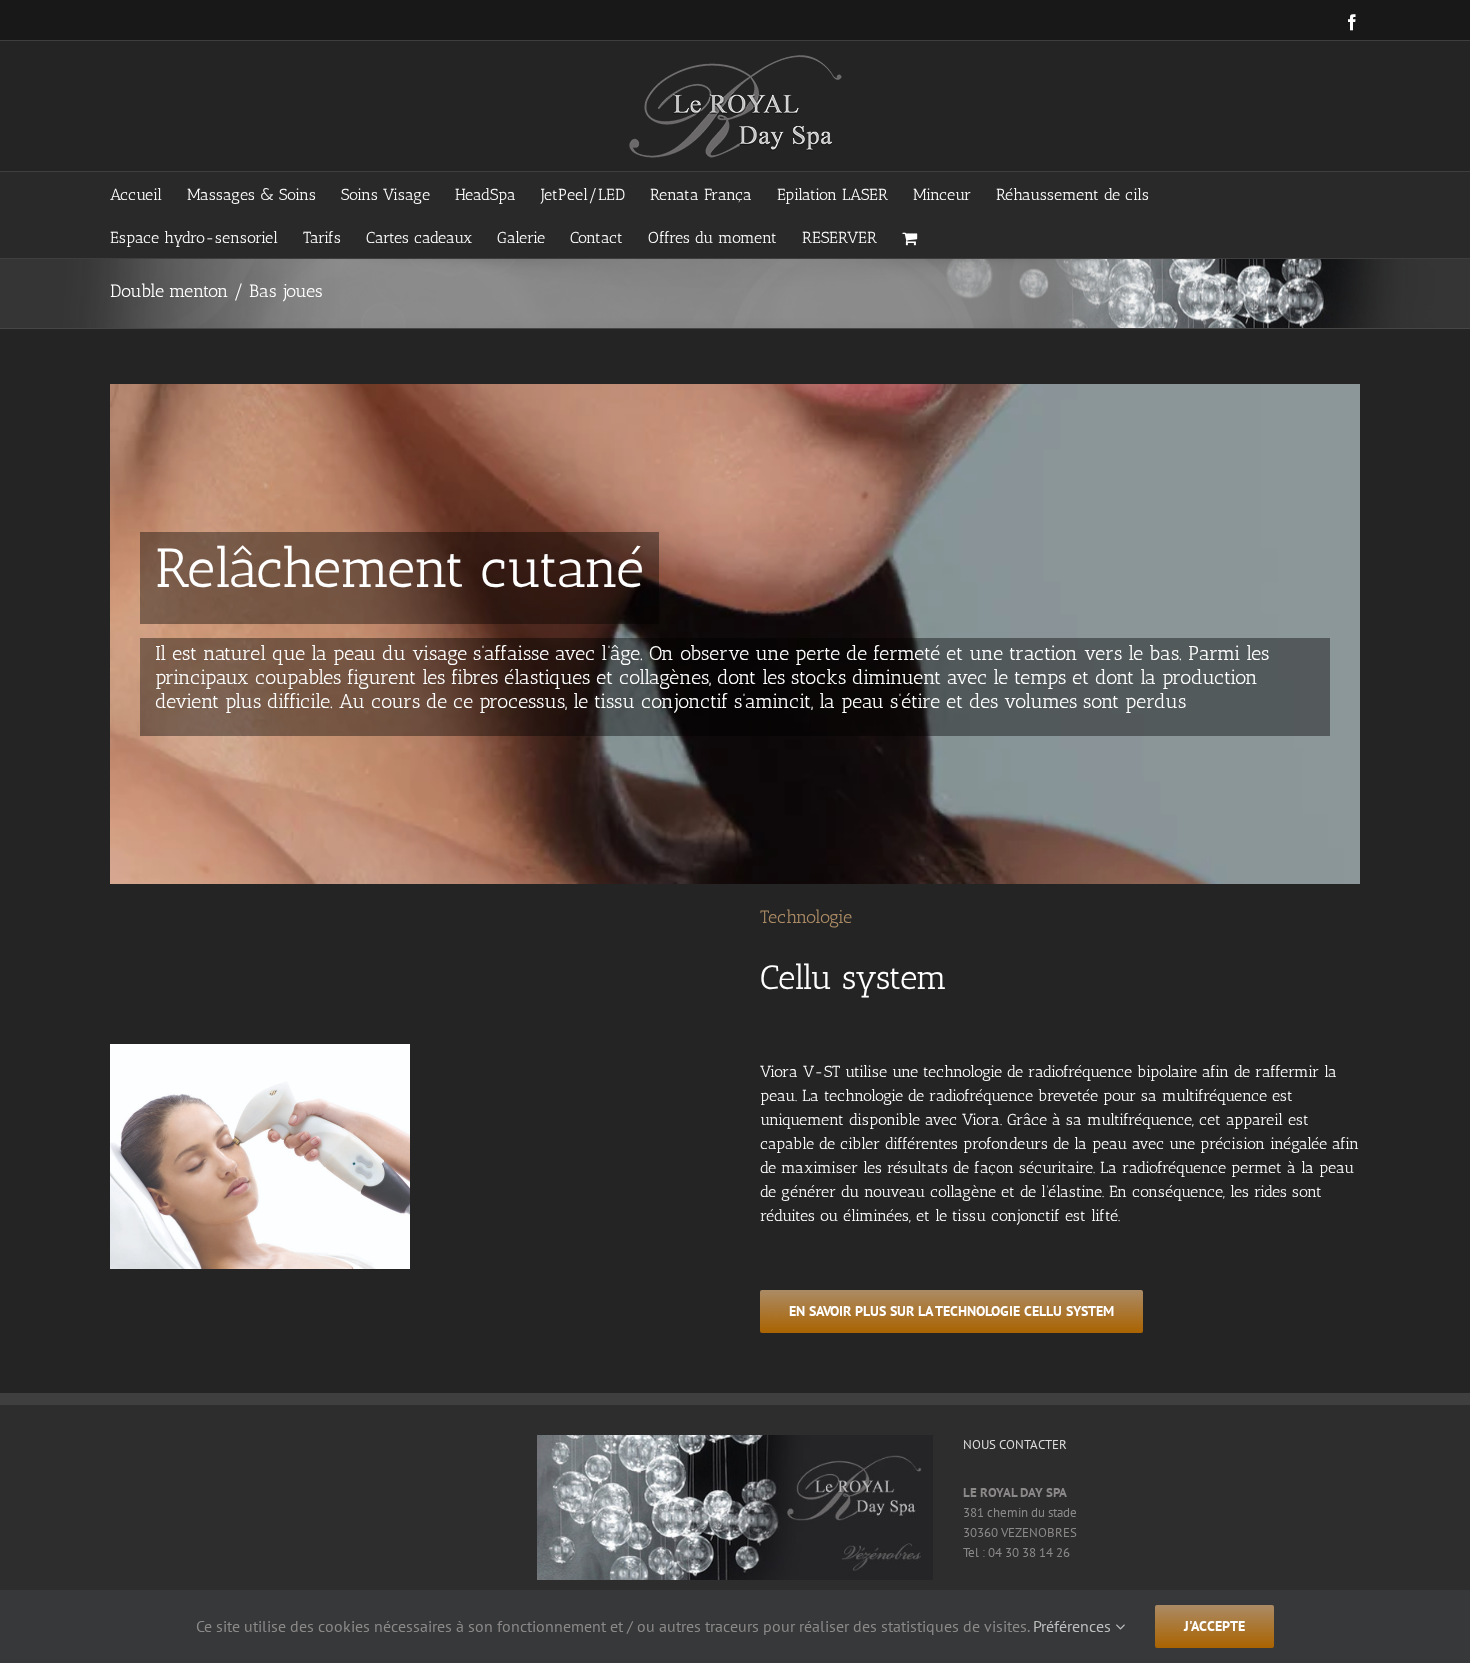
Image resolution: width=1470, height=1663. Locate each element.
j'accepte (1214, 1626)
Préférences (1074, 1626)
